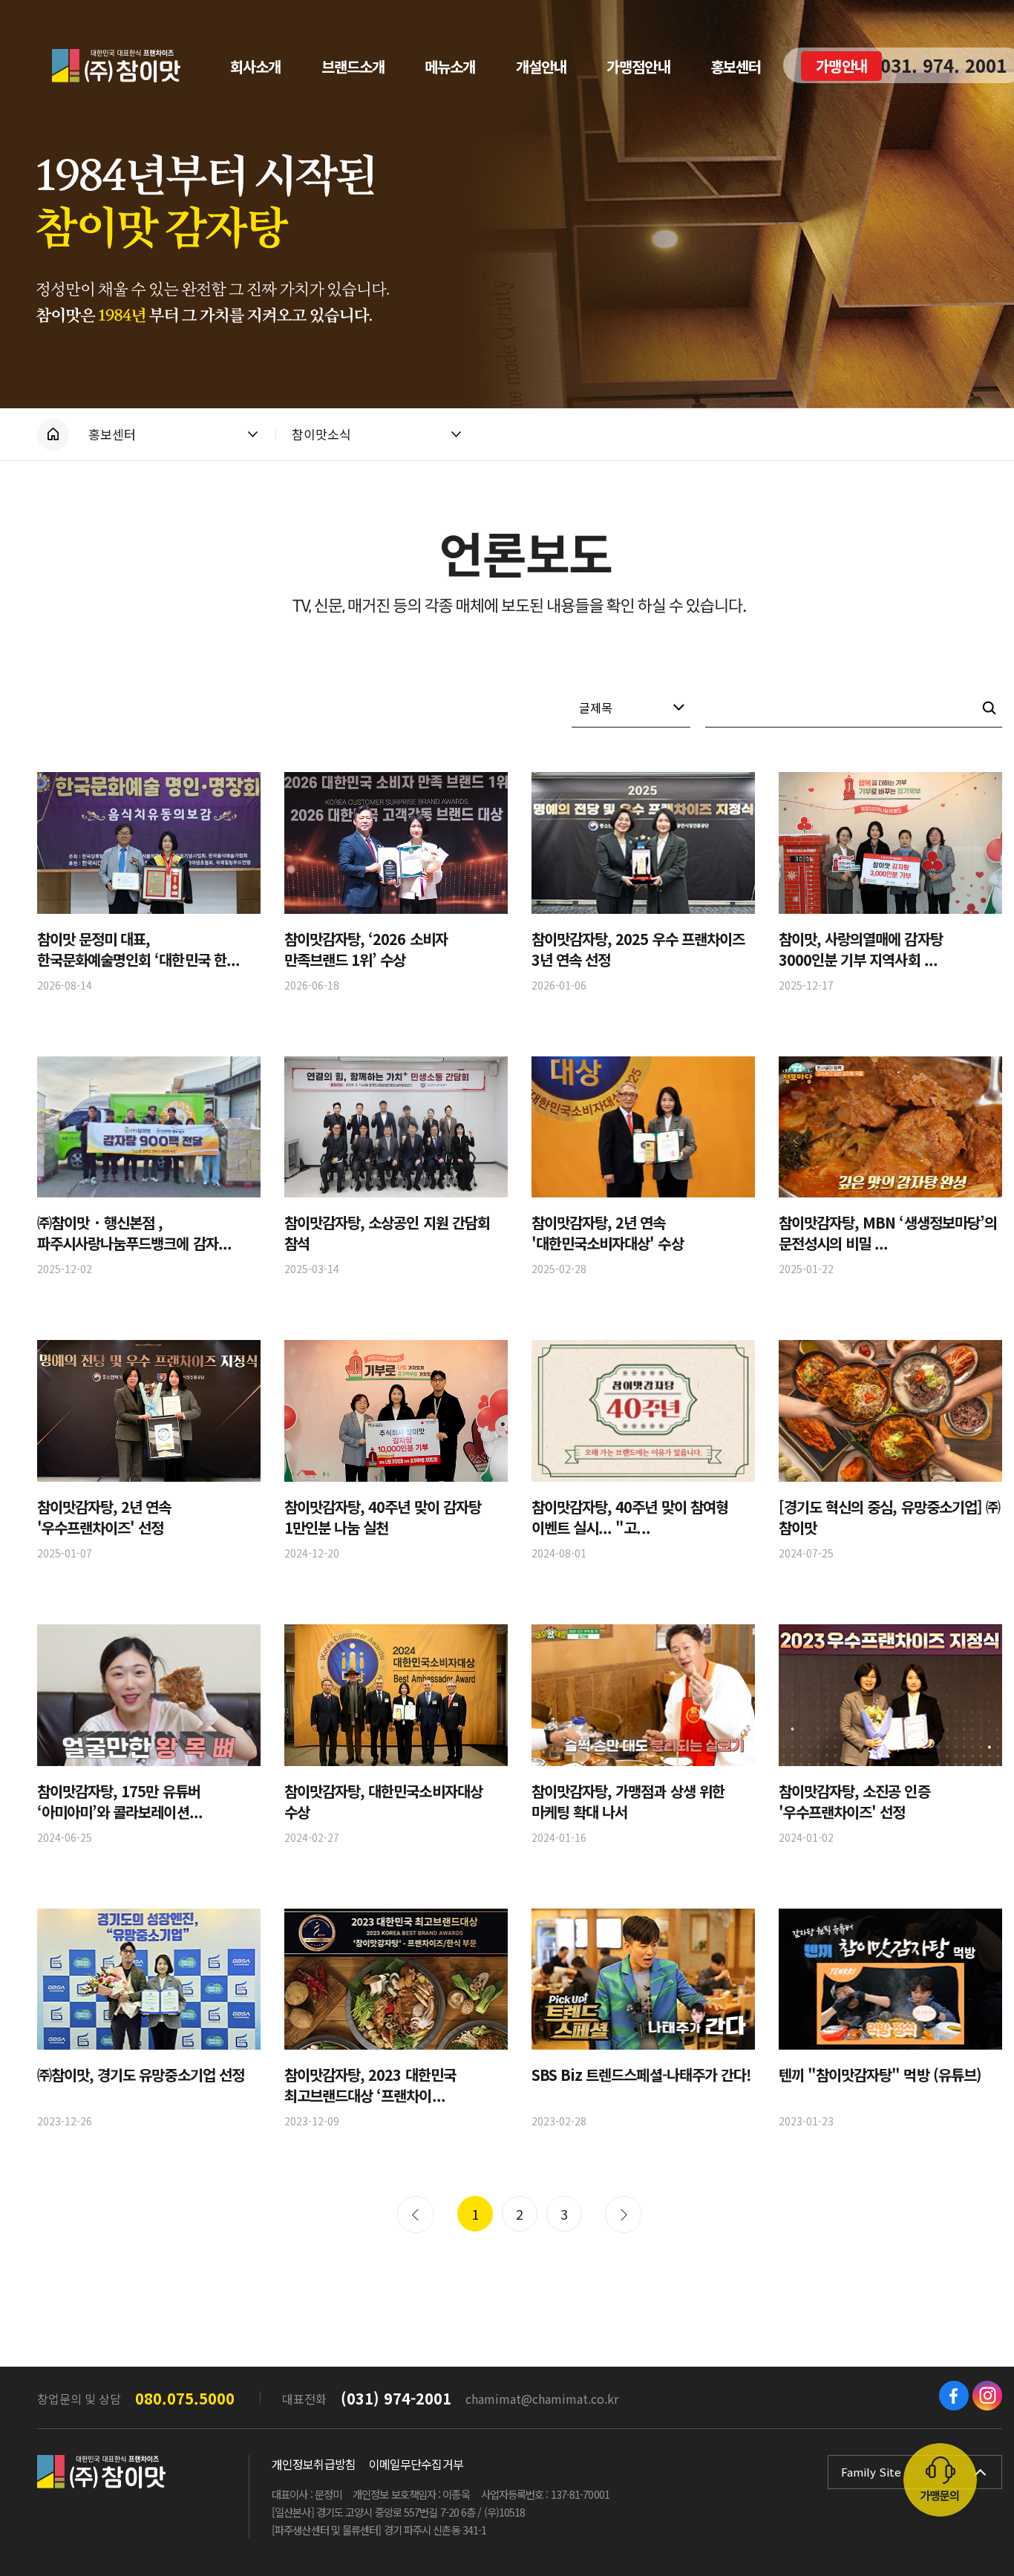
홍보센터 (112, 434)
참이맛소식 (321, 434)
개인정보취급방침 (314, 2464)
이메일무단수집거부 (416, 2464)
